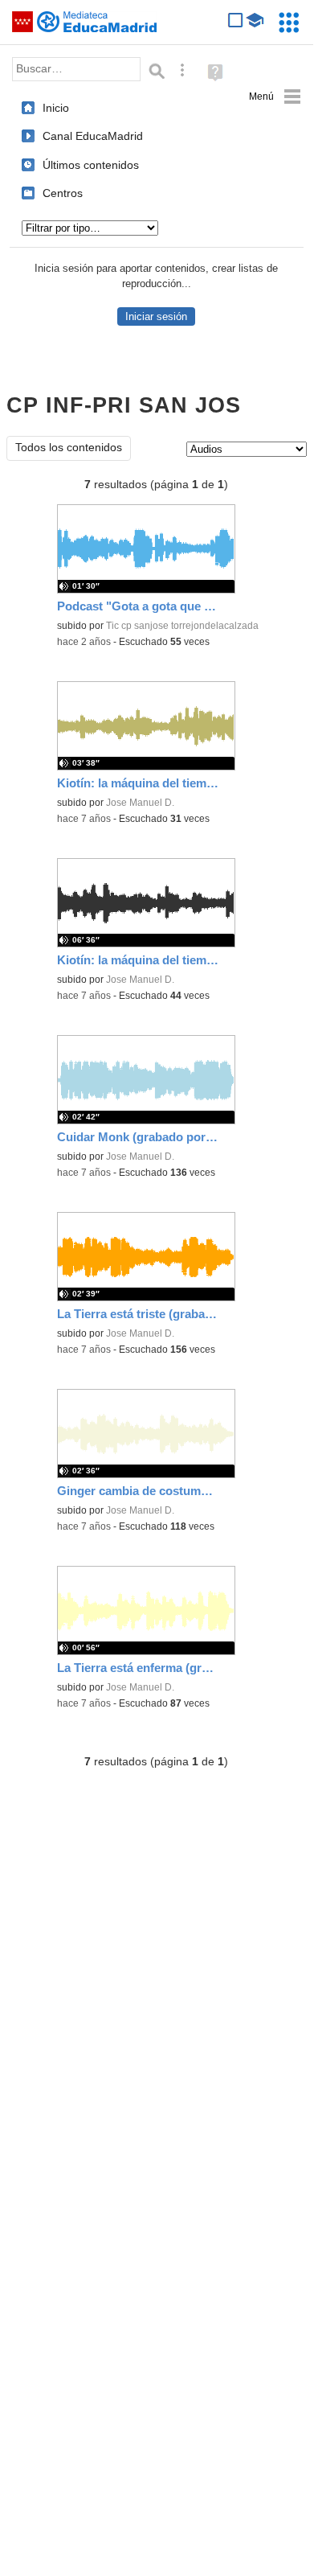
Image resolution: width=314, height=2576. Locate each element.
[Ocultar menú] (275, 97)
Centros (63, 193)
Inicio (56, 108)
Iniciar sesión (156, 316)
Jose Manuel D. (140, 803)
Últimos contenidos (91, 165)
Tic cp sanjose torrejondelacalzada (182, 626)
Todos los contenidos (69, 448)
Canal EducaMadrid (93, 136)
